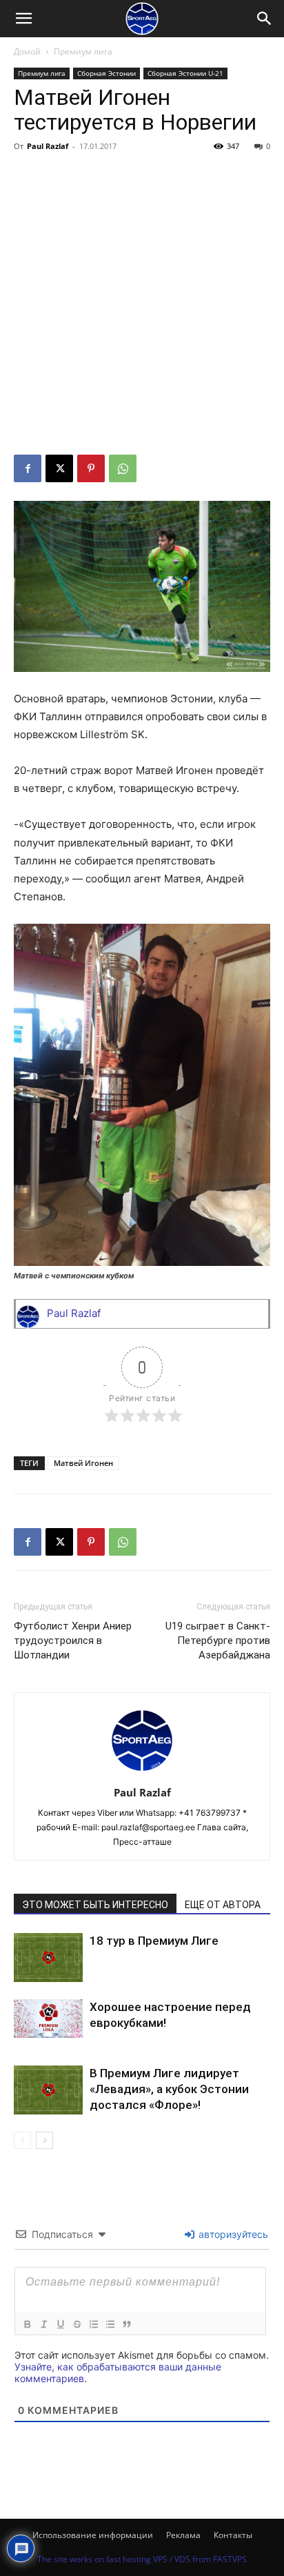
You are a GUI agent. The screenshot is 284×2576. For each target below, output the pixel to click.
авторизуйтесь (232, 2234)
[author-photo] (142, 1773)
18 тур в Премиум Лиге (154, 1941)
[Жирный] (27, 2324)
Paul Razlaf (48, 146)
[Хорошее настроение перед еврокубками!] (48, 2019)
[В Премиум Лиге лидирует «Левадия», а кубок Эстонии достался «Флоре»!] (48, 2090)
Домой (27, 51)
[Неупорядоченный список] (110, 2324)
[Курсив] (43, 2324)
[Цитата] (126, 2324)
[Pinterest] (91, 468)
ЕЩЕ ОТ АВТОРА (223, 1905)
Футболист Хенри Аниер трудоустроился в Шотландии (73, 1641)
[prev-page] (22, 2140)
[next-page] (44, 2140)
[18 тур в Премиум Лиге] (48, 1958)
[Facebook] (28, 468)
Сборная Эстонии (106, 73)
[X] (59, 468)
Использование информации (93, 2535)
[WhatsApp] (123, 468)
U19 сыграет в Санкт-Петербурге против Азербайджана (218, 1641)
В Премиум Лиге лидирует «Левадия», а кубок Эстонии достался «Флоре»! (169, 2089)
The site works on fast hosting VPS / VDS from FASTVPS (142, 2559)
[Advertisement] (142, 306)
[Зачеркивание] (77, 2324)
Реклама (183, 2535)
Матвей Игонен (83, 1463)
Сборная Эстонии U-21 (185, 73)
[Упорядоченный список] (93, 2324)
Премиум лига (83, 51)
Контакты (233, 2535)
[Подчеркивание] (60, 2324)
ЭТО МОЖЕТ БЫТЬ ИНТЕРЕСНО (95, 1905)
